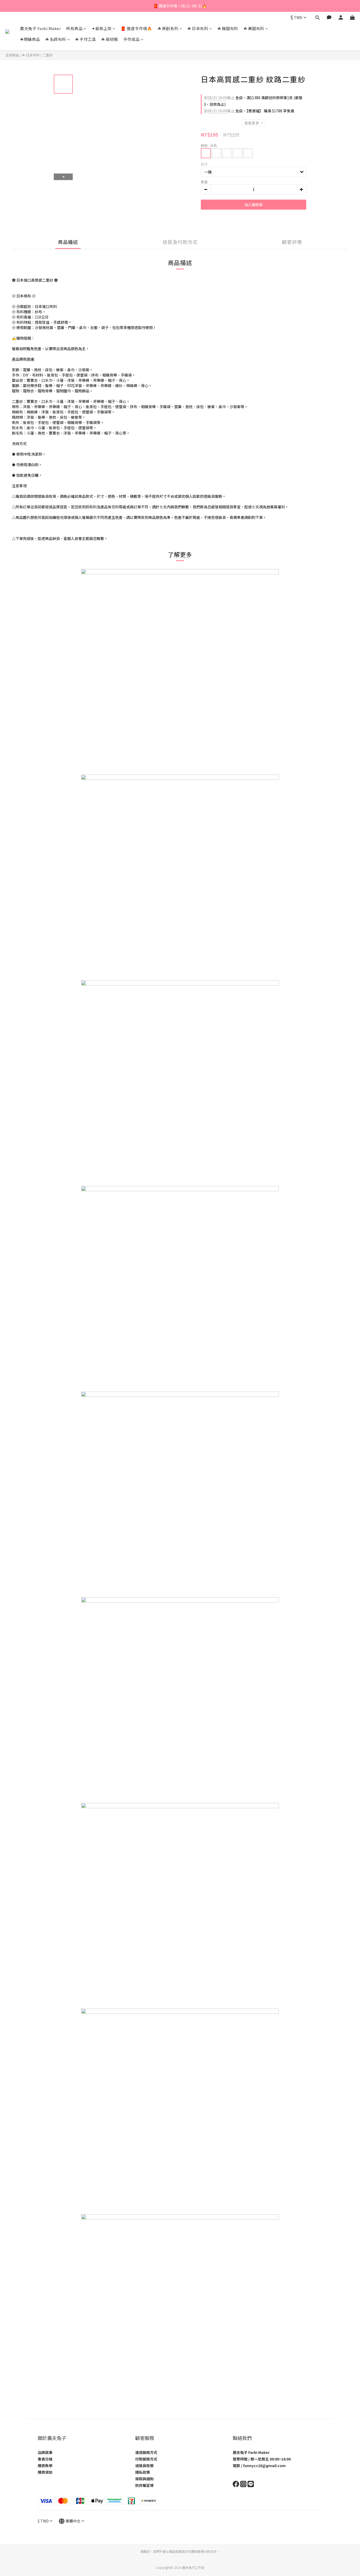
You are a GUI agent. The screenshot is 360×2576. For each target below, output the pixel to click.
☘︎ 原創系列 (168, 28)
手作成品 (132, 39)
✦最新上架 (102, 28)
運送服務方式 (146, 2452)
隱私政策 (143, 2472)
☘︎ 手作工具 (86, 39)
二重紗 (48, 55)
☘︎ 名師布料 (56, 39)
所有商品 (74, 28)
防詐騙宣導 (144, 2485)
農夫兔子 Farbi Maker (40, 28)
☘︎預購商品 (30, 39)
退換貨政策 (144, 2466)
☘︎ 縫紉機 (110, 39)
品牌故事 (45, 2452)
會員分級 (45, 2459)
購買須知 (45, 2472)
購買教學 (45, 2466)
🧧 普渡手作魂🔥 (137, 28)
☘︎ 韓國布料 (228, 28)
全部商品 (12, 55)
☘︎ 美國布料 (254, 28)
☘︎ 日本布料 (198, 28)
